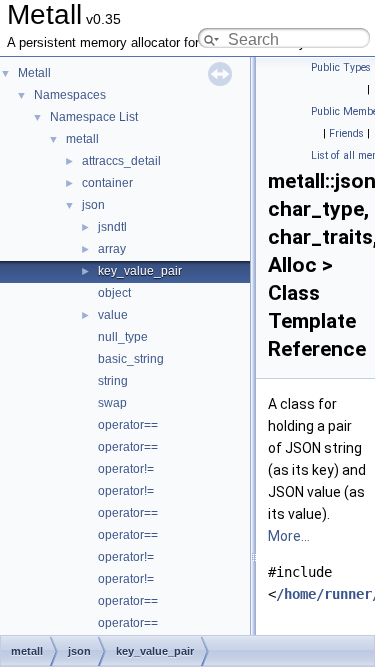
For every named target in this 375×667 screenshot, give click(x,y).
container (107, 183)
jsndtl (112, 227)
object (114, 293)
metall (82, 139)
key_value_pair (140, 271)
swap (112, 403)
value (113, 315)
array (112, 249)
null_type (123, 337)
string (113, 381)
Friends (346, 133)
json (93, 205)
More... (289, 536)
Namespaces (70, 95)
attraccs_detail (121, 161)
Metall (34, 73)
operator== (128, 425)
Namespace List (94, 117)
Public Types (341, 67)
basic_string (131, 359)
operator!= (126, 469)
